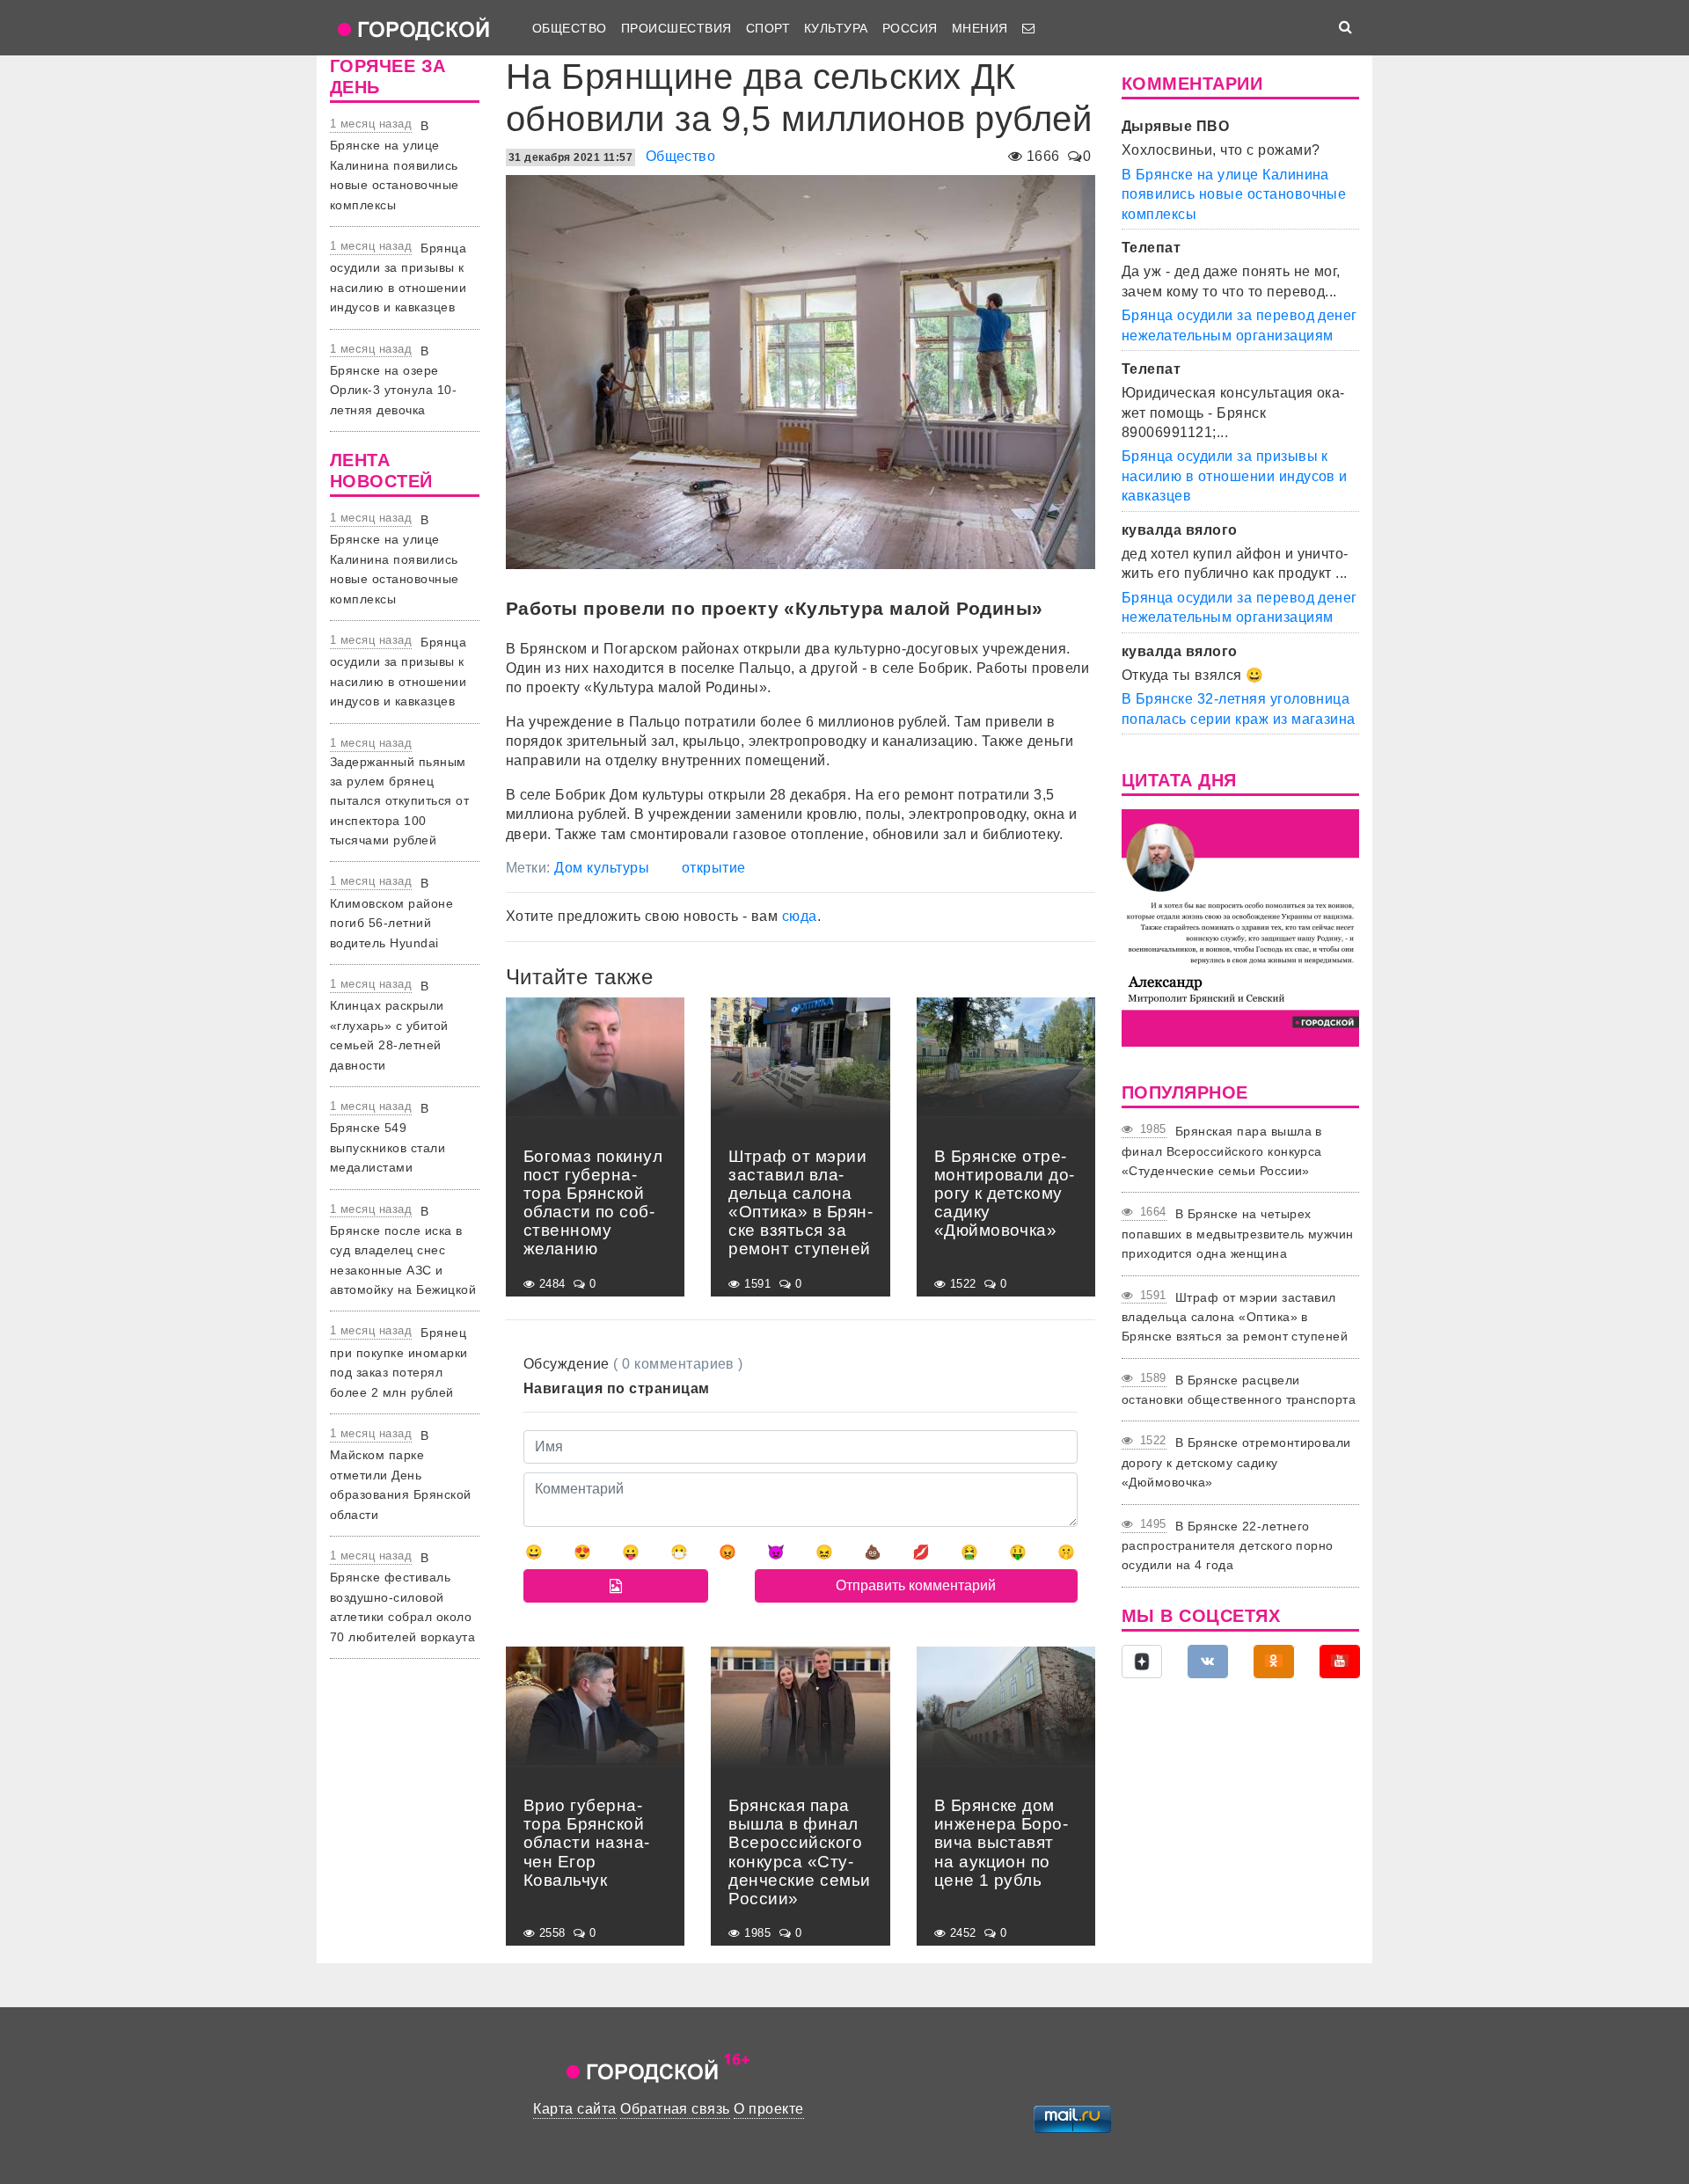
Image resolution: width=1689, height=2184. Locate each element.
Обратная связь (675, 2109)
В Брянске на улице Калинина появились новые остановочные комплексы (395, 165)
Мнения (980, 28)
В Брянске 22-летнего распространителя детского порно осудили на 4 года (1228, 1546)
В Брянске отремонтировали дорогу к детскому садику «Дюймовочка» (1236, 1462)
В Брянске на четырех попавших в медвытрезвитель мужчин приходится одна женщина (1238, 1234)
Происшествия (676, 28)
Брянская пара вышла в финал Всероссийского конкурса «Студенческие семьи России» (1222, 1151)
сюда (800, 916)
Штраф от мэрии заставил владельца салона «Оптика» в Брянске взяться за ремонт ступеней (1235, 1317)
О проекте (768, 2109)
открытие (714, 868)
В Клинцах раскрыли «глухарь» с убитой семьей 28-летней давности (389, 1026)
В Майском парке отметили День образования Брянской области (401, 1475)
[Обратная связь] (1028, 28)
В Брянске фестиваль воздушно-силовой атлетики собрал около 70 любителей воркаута (402, 1597)
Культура (836, 28)
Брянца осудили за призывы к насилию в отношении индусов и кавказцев (1235, 476)
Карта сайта (574, 2109)
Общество (570, 28)
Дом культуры (602, 868)
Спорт (768, 28)
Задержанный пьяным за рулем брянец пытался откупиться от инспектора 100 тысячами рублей (399, 801)
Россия (910, 28)
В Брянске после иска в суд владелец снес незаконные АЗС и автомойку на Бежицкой (403, 1251)
